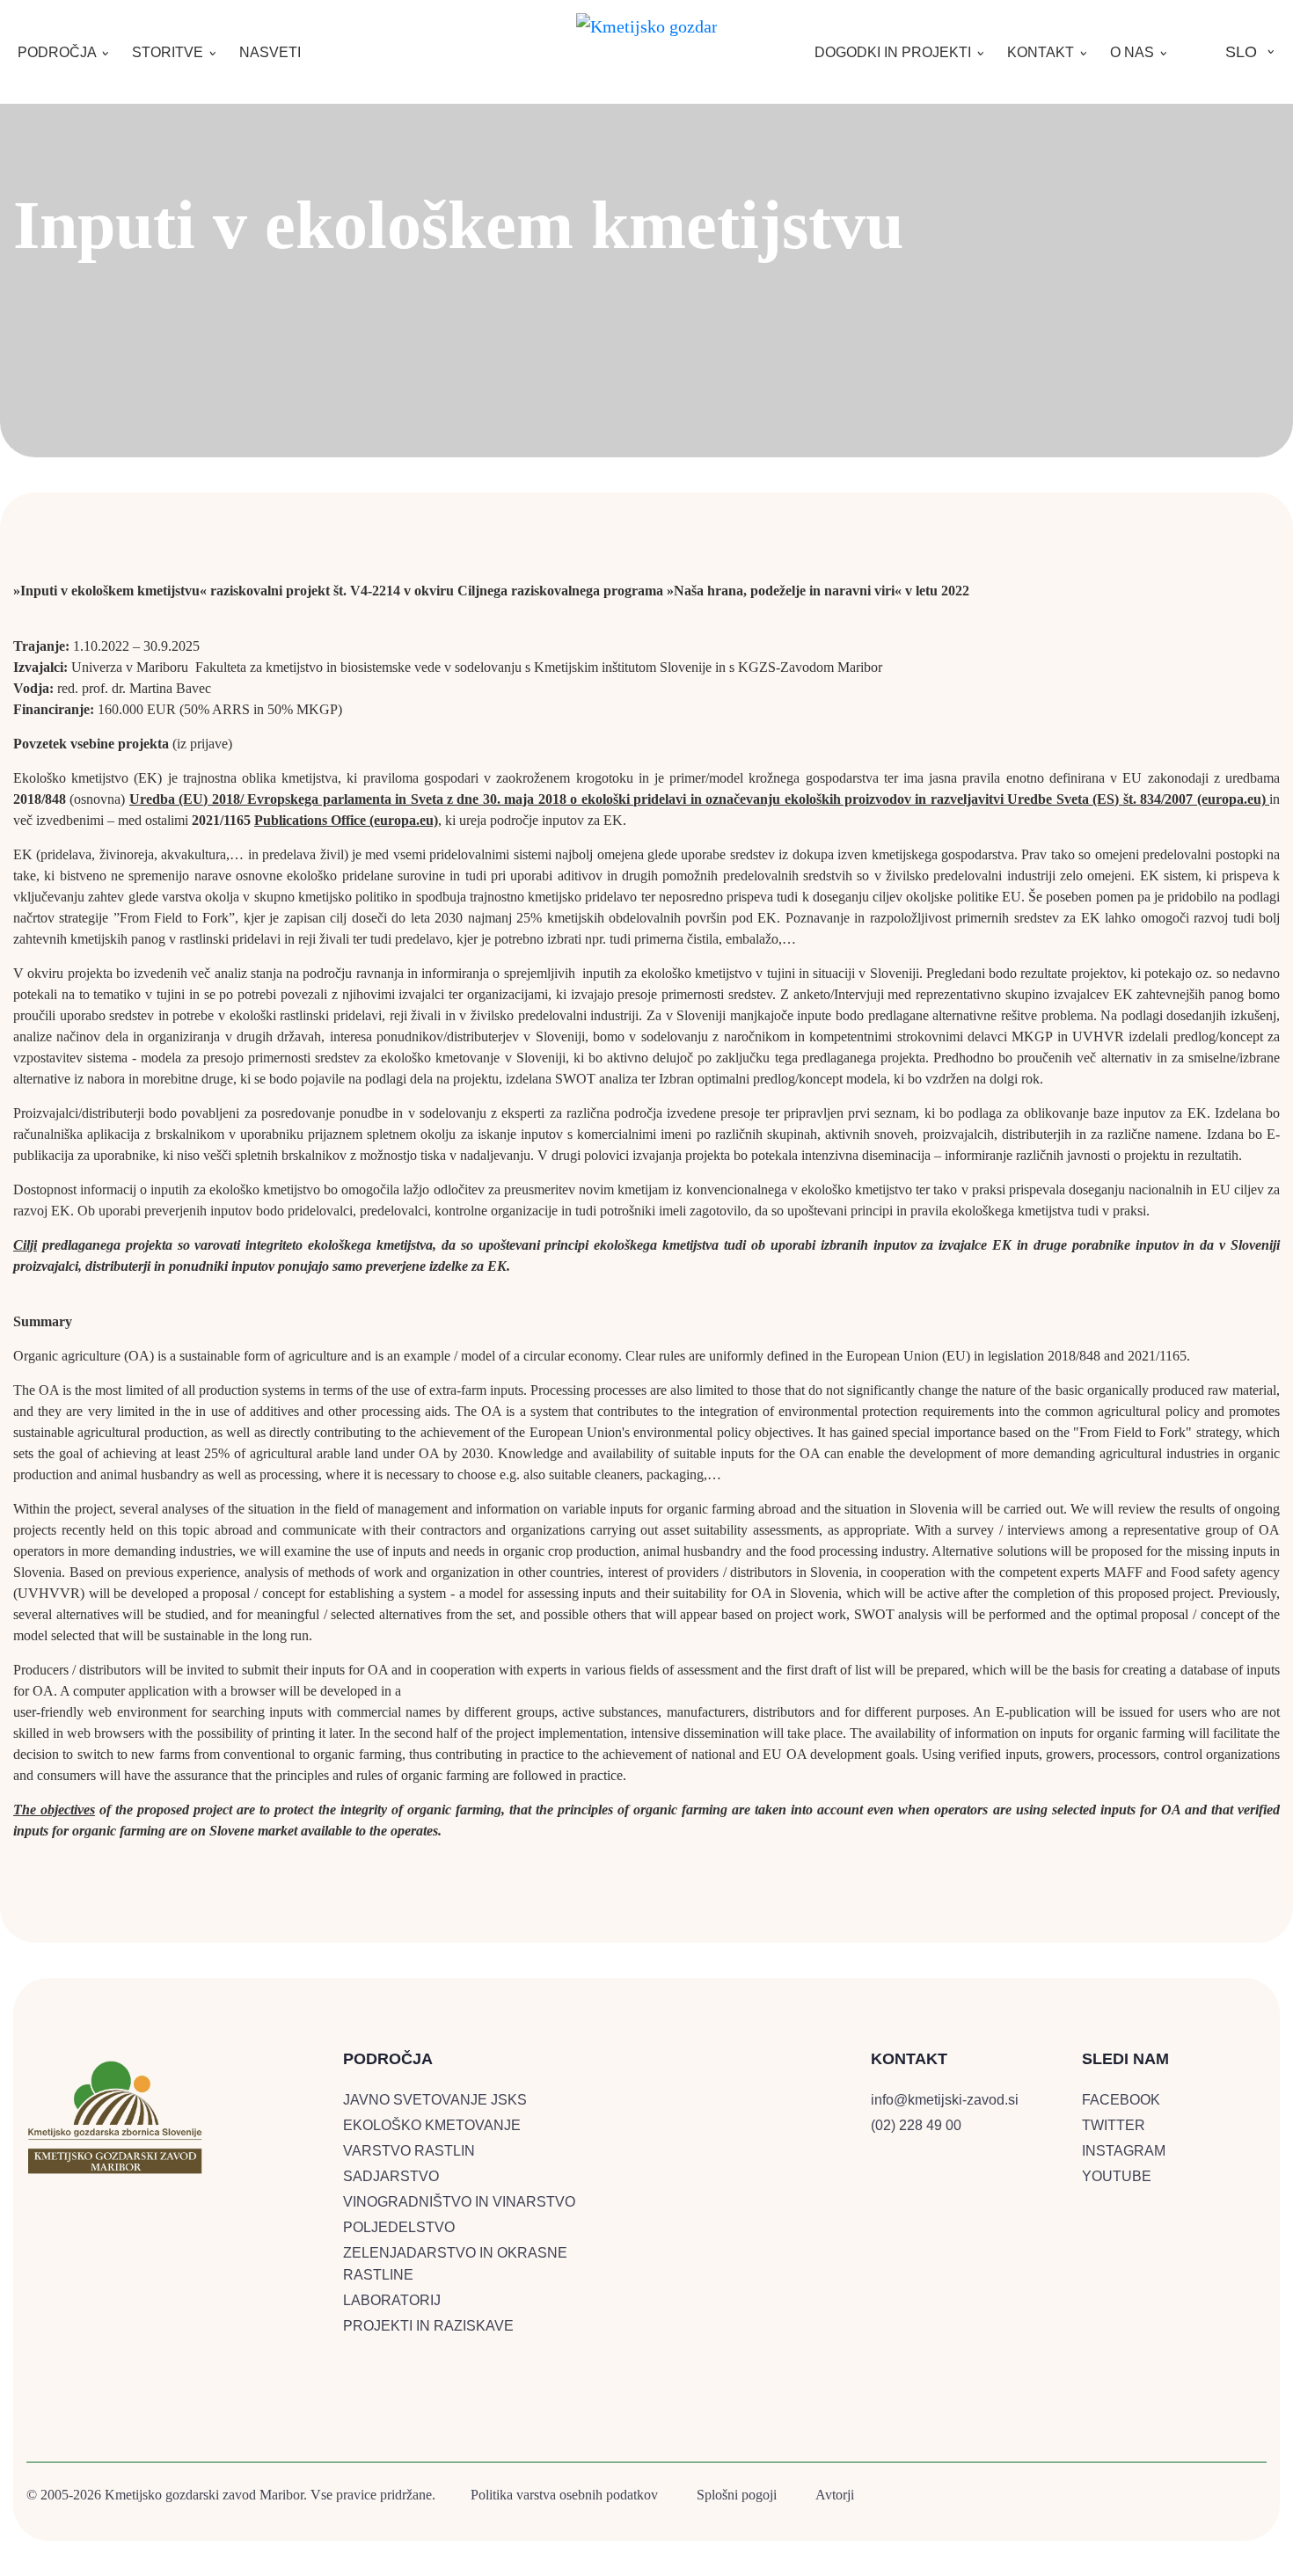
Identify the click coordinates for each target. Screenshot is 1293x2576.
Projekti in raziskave (428, 2326)
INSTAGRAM (1124, 2151)
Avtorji (835, 2495)
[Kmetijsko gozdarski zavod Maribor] (646, 23)
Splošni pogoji (737, 2495)
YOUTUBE (1117, 2176)
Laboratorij (392, 2300)
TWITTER (1114, 2125)
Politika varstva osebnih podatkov (564, 2495)
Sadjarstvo (391, 2176)
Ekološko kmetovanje (432, 2125)
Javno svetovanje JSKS (435, 2100)
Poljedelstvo (399, 2227)
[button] (64, 52)
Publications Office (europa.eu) (346, 820)
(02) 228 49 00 (916, 2125)
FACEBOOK (1121, 2100)
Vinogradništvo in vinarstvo (459, 2202)
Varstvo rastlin (409, 2151)
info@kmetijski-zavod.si (945, 2100)
